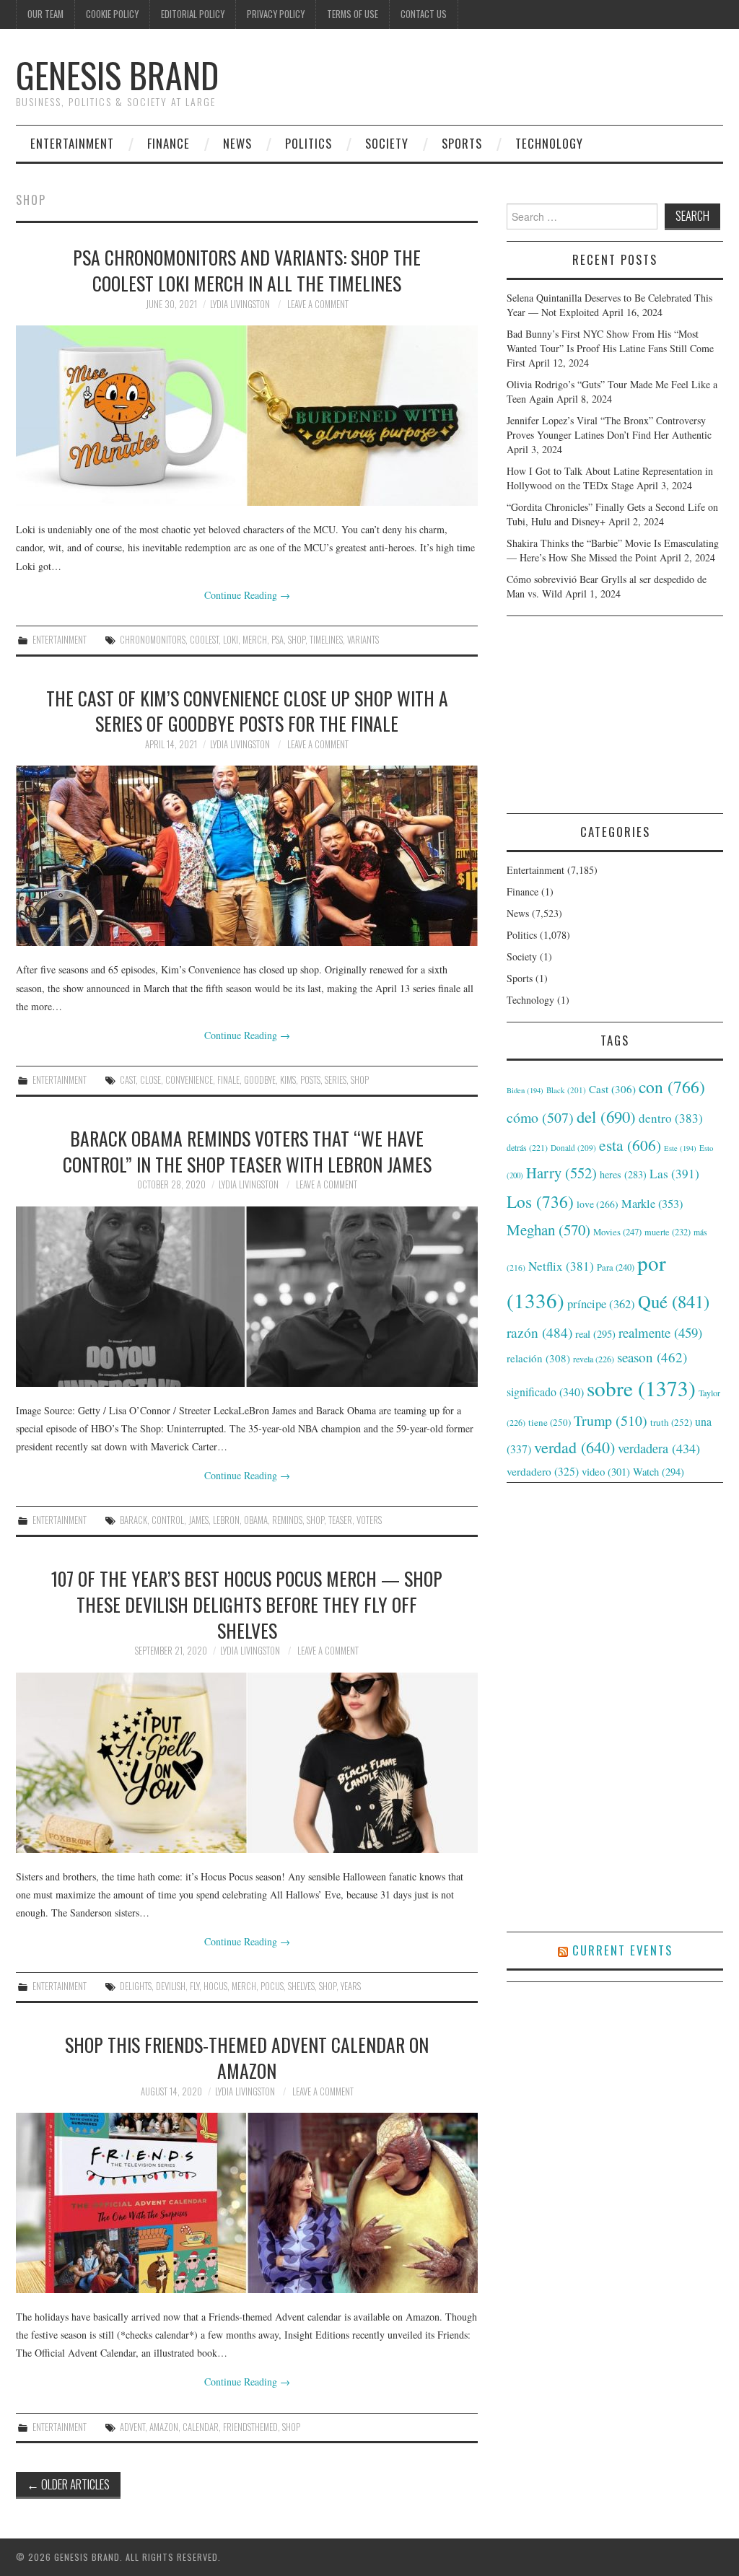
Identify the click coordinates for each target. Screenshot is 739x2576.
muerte (668, 1232)
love (598, 1204)
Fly (194, 1986)
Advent (132, 2427)
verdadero (543, 1471)
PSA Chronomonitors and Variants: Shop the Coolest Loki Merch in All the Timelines (247, 270)
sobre (641, 1388)
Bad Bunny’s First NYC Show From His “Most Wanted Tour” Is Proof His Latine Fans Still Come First (610, 348)
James (198, 1520)
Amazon (164, 2427)
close (150, 1080)
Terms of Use (353, 14)
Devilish (171, 1986)
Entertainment (72, 143)
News (237, 143)
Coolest (204, 640)
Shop (297, 640)
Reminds (287, 1520)
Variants (363, 640)
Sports (462, 143)
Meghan (548, 1230)
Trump (611, 1420)
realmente (660, 1332)
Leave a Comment (318, 304)
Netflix (561, 1266)
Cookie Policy (112, 14)
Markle (652, 1204)
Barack (134, 1520)
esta (630, 1145)
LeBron (226, 1520)
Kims (288, 1080)
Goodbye (260, 1080)
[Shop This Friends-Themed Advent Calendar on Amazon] (247, 2203)
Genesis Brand (117, 75)
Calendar (201, 2427)
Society (387, 143)
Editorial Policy (193, 14)
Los (540, 1201)
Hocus (215, 1986)
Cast (128, 1080)
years (351, 1986)
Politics (309, 143)
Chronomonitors (153, 640)
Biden (525, 1090)
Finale (228, 1080)
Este (680, 1148)
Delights (136, 1986)
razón (539, 1332)
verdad (574, 1447)
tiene (550, 1422)
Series (336, 1080)
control (168, 1520)
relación (538, 1358)
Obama (256, 1520)
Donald (573, 1148)
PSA (277, 640)
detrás (527, 1147)
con (672, 1087)
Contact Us (424, 14)
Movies (617, 1232)
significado (545, 1392)
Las (674, 1174)
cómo (540, 1117)
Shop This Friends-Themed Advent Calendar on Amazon (247, 2057)
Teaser (340, 1520)
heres (623, 1174)
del (606, 1116)
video (606, 1471)
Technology (549, 143)
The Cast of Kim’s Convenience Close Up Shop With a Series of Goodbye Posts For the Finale (247, 711)
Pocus (272, 1986)
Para (616, 1267)
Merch (255, 640)
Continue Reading (247, 595)
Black (566, 1090)
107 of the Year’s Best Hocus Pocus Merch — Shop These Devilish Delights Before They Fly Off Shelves (247, 1604)
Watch (659, 1472)
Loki (231, 640)
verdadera (659, 1448)
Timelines (326, 640)
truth (671, 1422)
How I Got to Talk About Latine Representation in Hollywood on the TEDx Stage (610, 478)
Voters (369, 1520)
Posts (310, 1080)
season (652, 1357)
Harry (561, 1173)
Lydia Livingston (240, 304)
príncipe (601, 1304)
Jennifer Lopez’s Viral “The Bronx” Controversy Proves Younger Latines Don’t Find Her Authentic (609, 428)
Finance (169, 143)
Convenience (189, 1080)
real (595, 1334)
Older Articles (68, 2484)
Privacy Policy (276, 14)
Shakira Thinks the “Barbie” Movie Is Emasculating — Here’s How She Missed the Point (613, 550)
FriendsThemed (250, 2427)
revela (594, 1359)
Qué (674, 1301)
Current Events (622, 1950)
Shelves (301, 1986)
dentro (671, 1118)
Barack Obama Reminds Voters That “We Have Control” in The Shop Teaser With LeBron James (247, 1151)
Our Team (45, 14)
